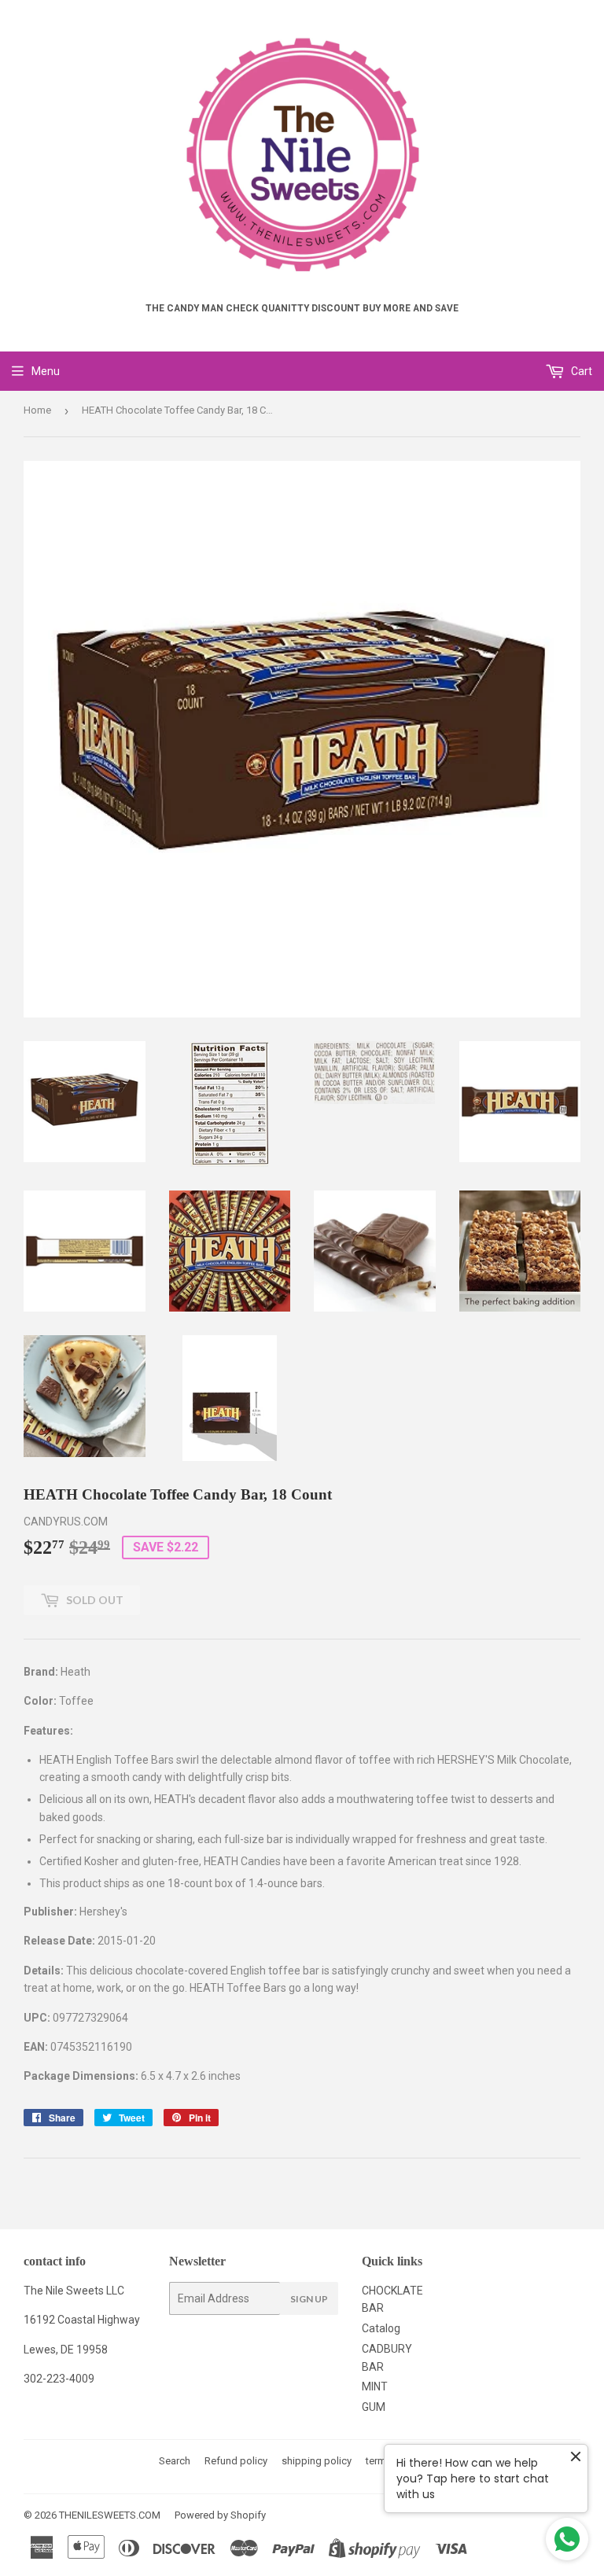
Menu (46, 371)
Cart (580, 371)
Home (37, 410)
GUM (374, 2407)
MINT (375, 2386)
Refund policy (236, 2461)
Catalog (381, 2328)
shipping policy (317, 2461)
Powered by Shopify (220, 2515)
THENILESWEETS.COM (110, 2515)
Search (175, 2461)
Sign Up (309, 2299)
